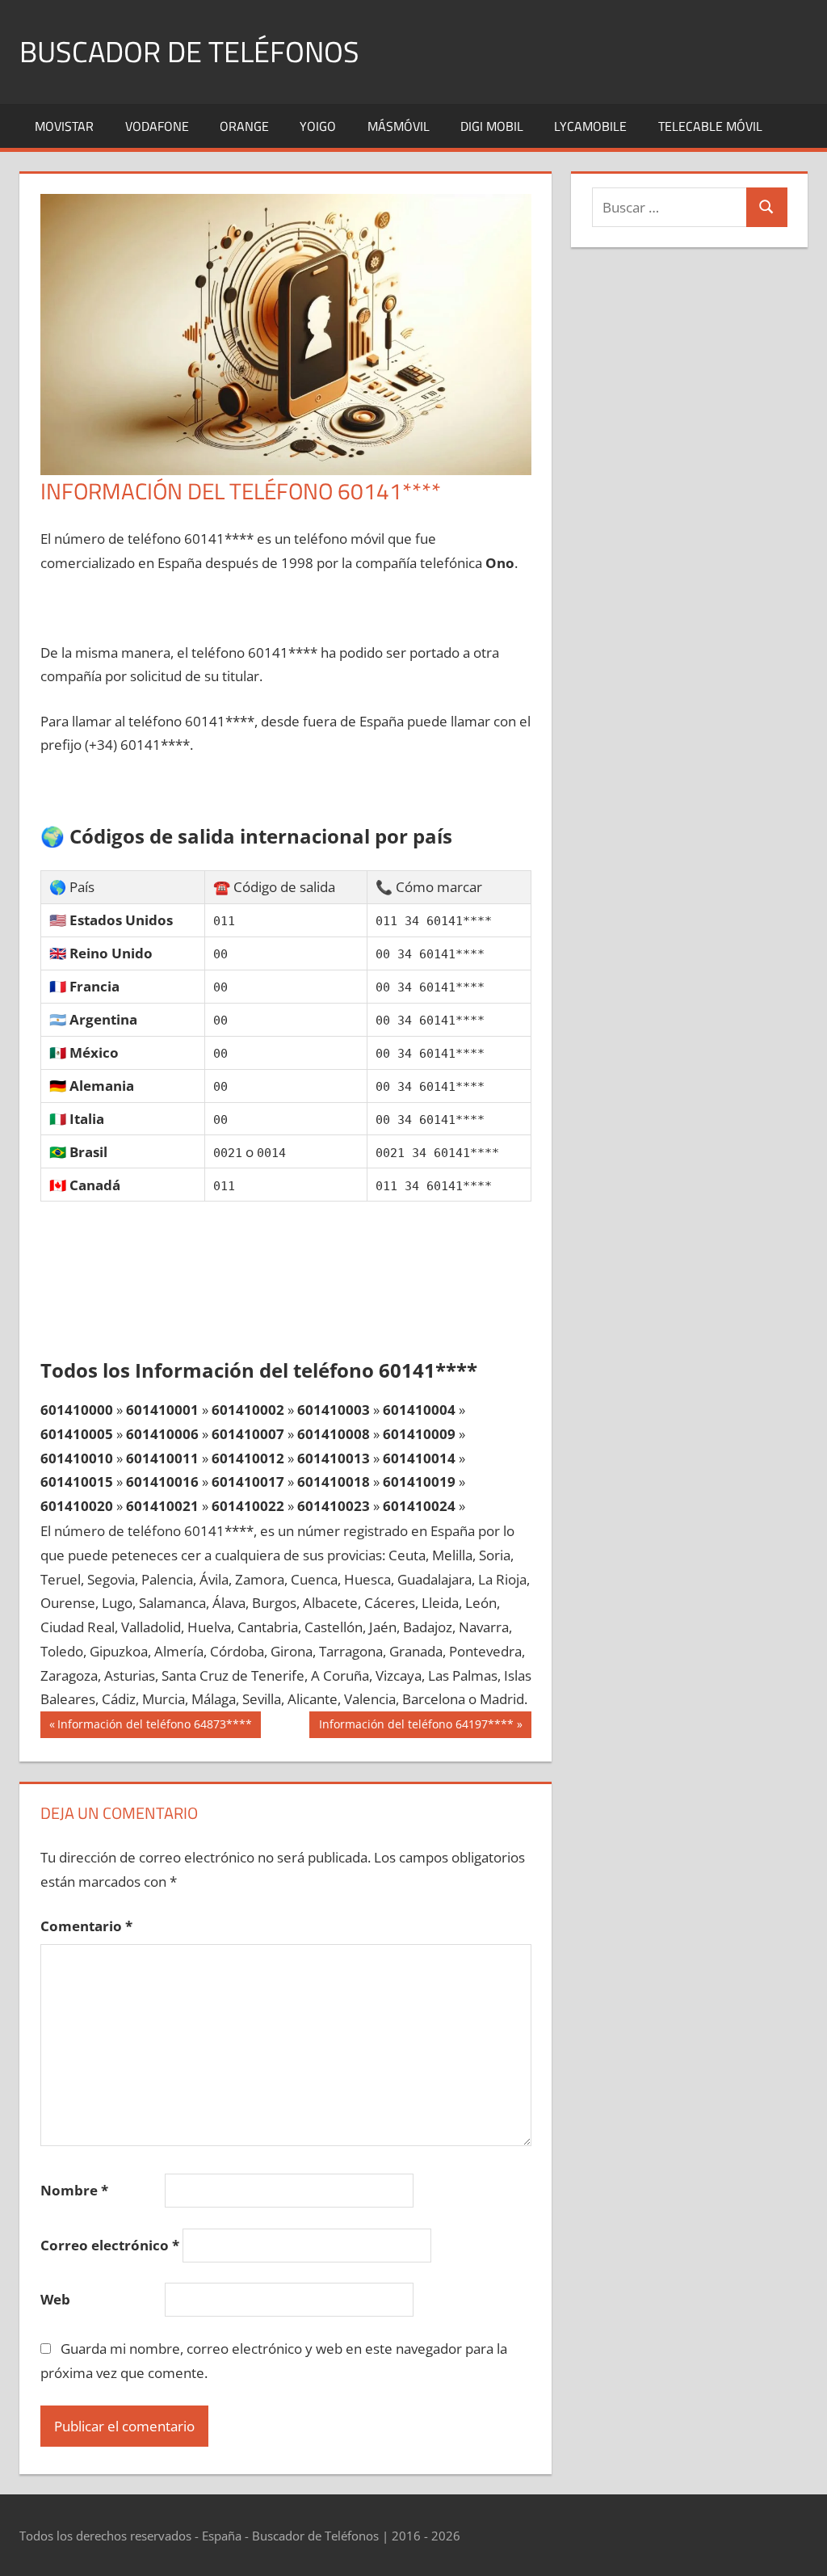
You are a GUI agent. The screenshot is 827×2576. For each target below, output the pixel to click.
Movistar (64, 126)
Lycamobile (590, 126)
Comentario (86, 1926)
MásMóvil (399, 126)
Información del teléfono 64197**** (416, 1727)
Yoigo (318, 126)
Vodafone (157, 126)
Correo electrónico (110, 2245)
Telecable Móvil (710, 126)
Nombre (74, 2190)
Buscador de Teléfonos (189, 51)
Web (55, 2299)
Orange (244, 126)
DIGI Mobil (492, 126)
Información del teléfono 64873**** (154, 1727)
